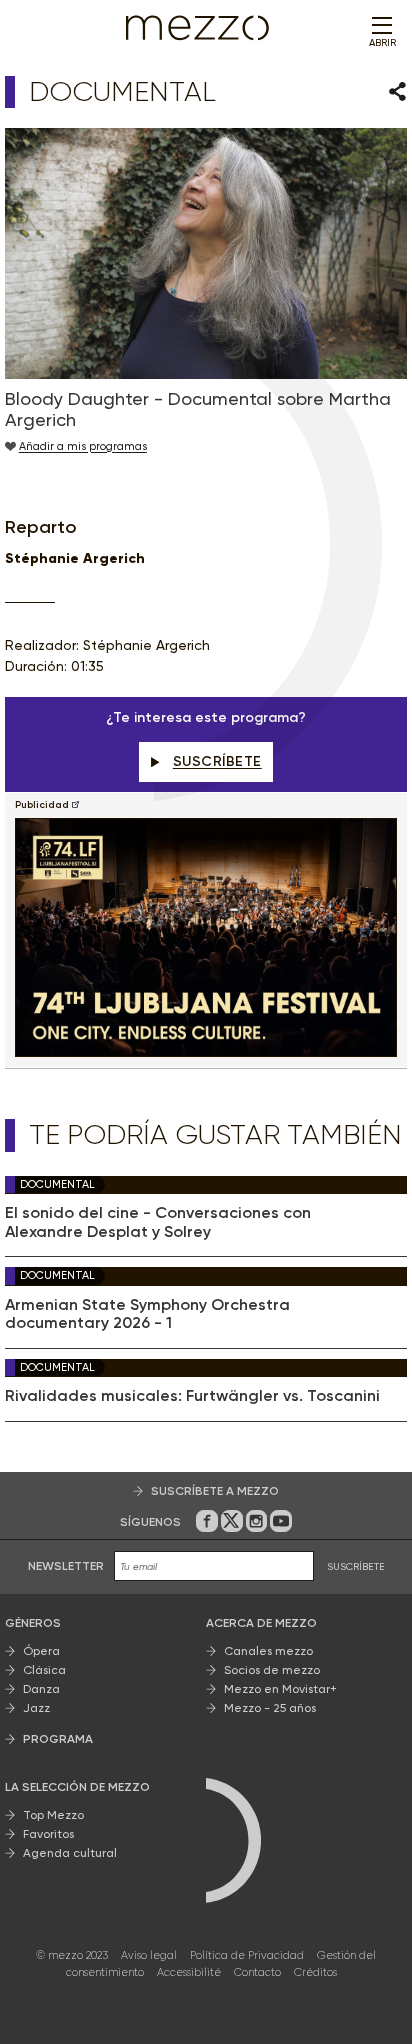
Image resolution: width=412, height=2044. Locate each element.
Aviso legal (149, 1955)
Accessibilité (189, 1972)
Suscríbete (217, 761)
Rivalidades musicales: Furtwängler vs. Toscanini (192, 1396)
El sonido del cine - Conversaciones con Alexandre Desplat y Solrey (158, 1222)
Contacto (257, 1972)
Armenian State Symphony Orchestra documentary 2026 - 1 (147, 1314)
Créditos (315, 1972)
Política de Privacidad (247, 1955)
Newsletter (66, 1566)
